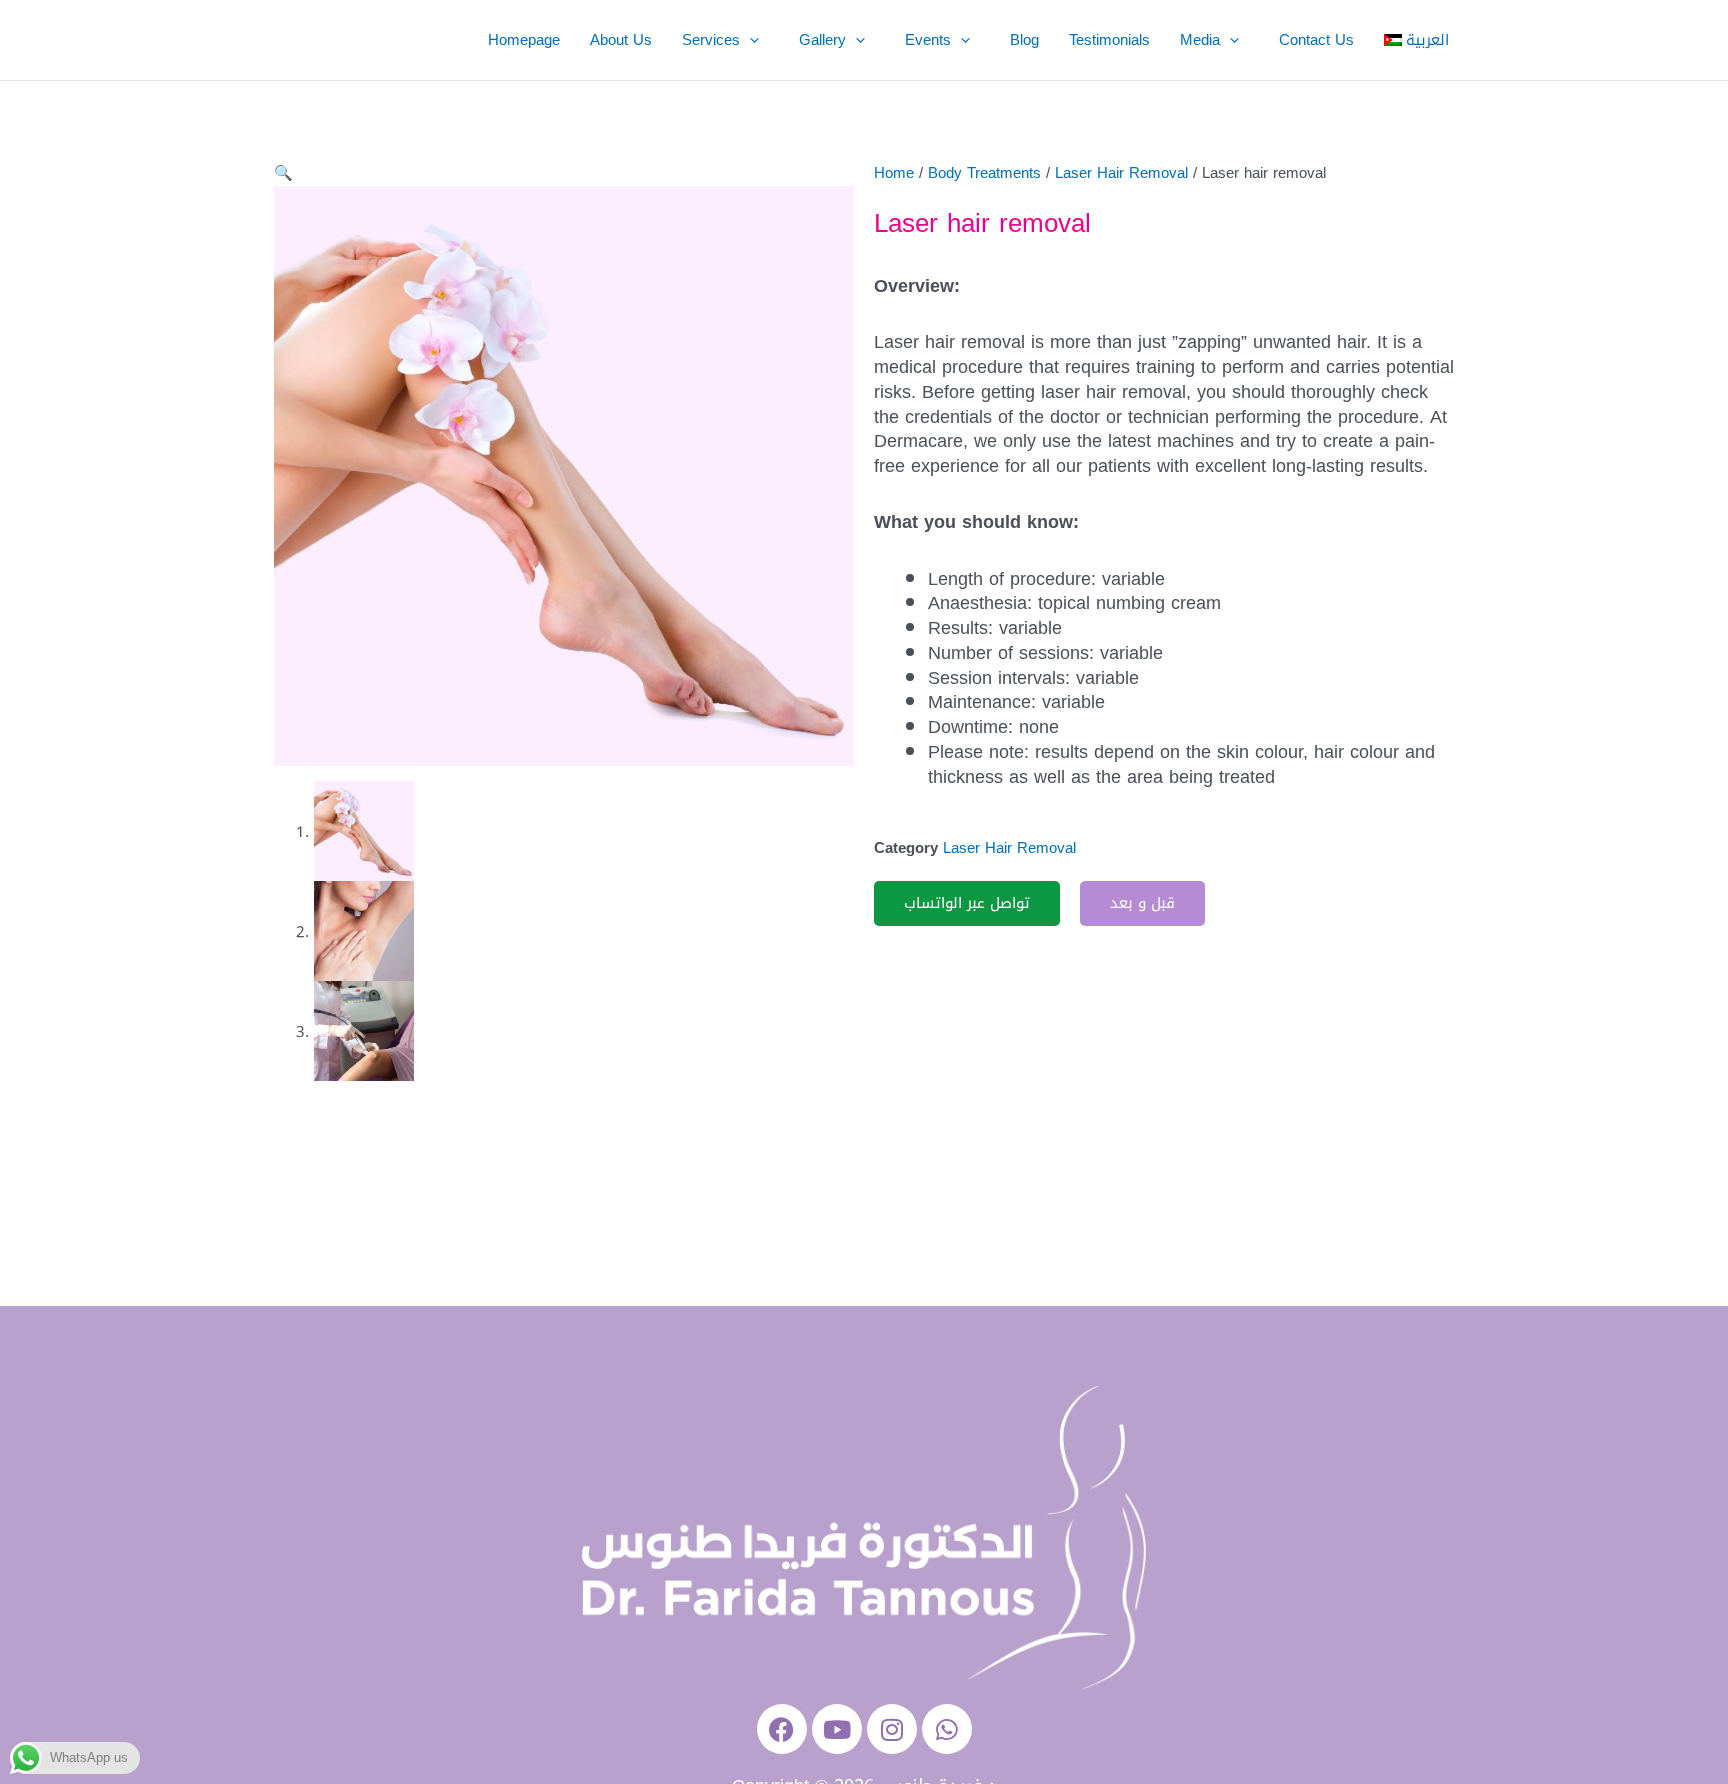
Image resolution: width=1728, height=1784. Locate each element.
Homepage (524, 40)
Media (1200, 40)
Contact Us (1316, 40)
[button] (754, 40)
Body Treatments (984, 173)
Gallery (822, 40)
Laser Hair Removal (1121, 173)
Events (928, 40)
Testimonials (1109, 40)
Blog (1024, 40)
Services (711, 40)
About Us (621, 40)
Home (894, 173)
